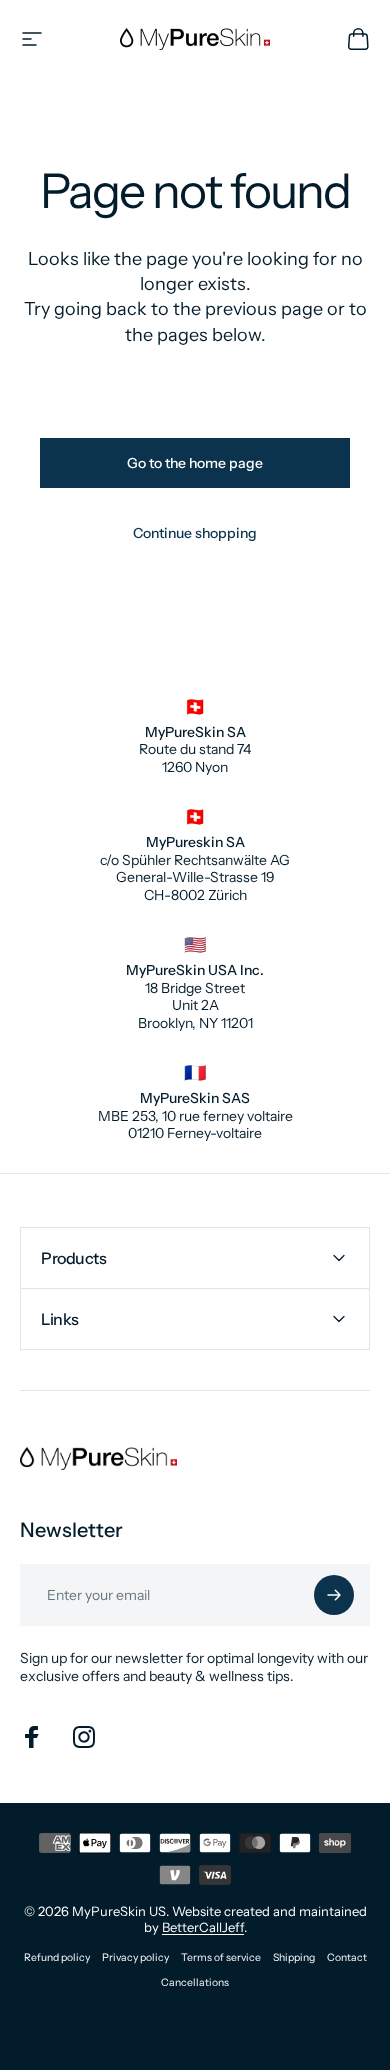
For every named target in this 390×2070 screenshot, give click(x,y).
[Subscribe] (334, 1595)
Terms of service (221, 1957)
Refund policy (57, 1957)
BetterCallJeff (203, 1927)
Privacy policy (135, 1957)
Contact (347, 1957)
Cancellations (195, 1982)
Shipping (294, 1957)
